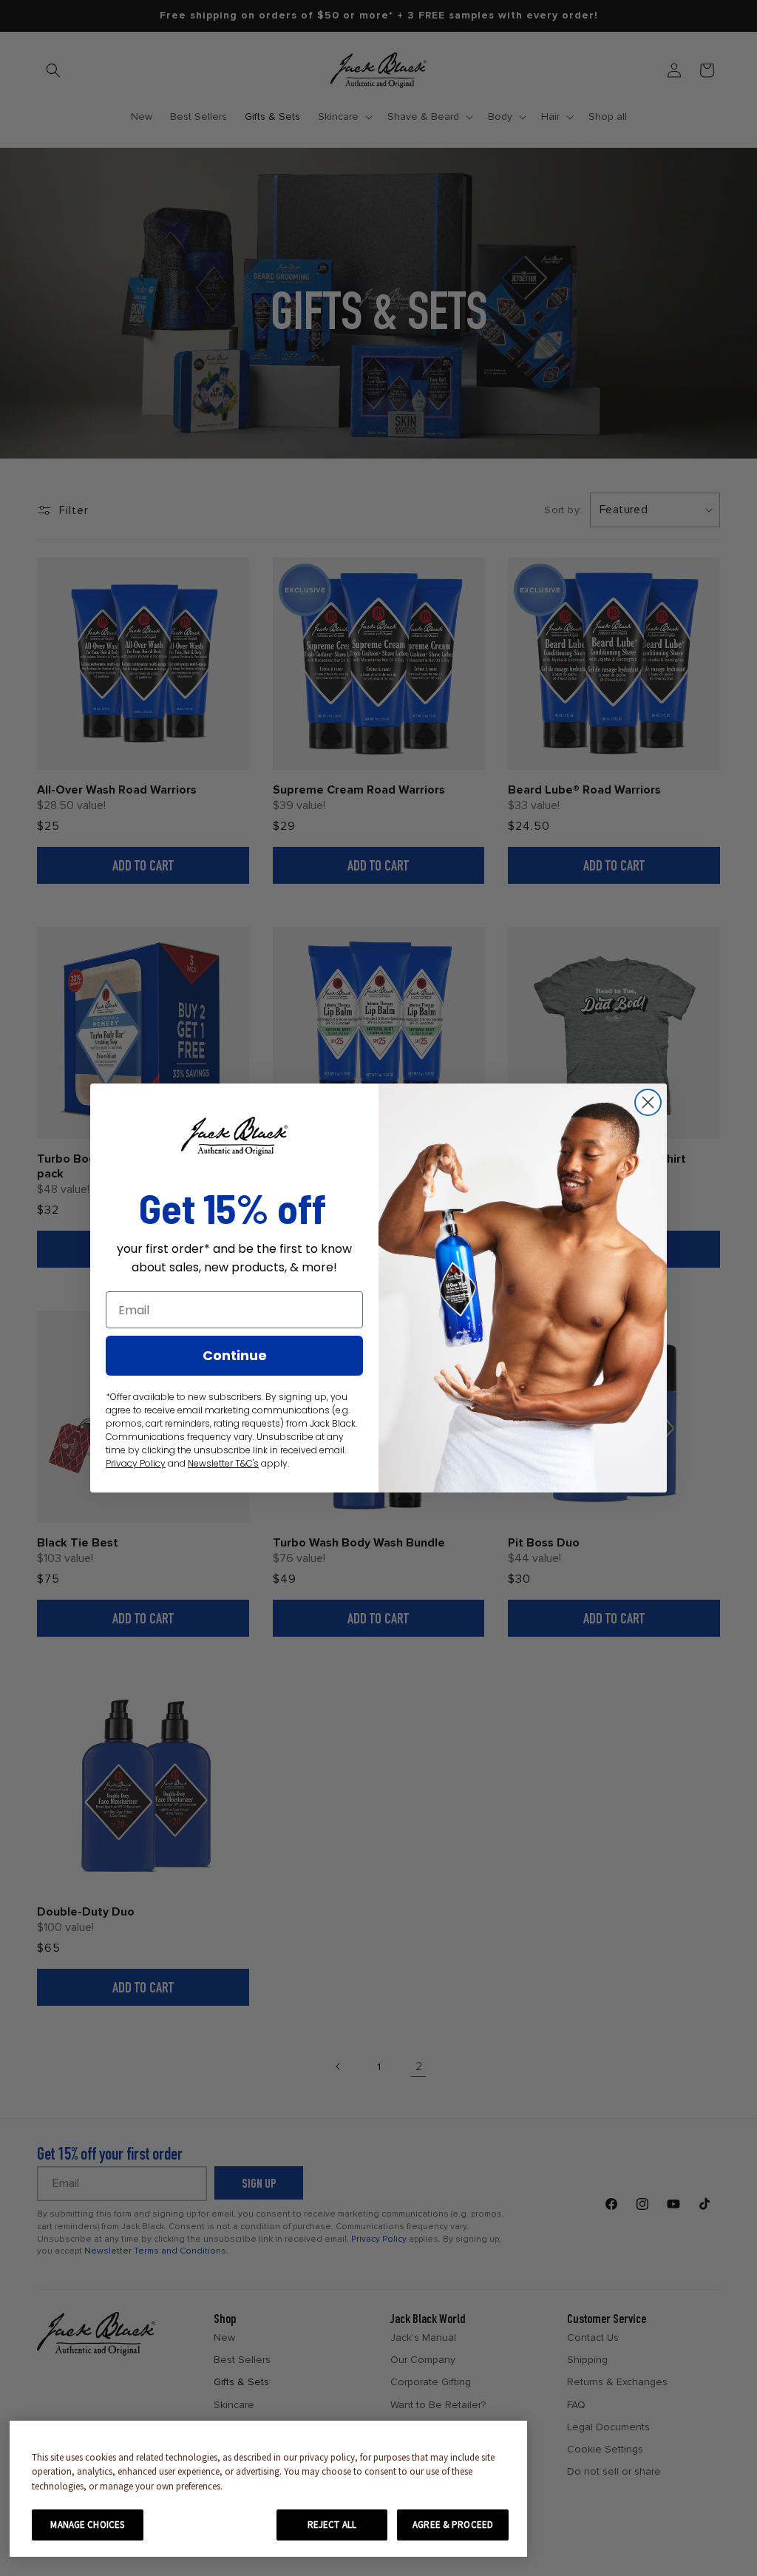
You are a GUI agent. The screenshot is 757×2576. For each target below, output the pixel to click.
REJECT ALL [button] (332, 2525)
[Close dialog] (648, 1102)
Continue (235, 1355)
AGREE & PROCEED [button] (453, 2525)
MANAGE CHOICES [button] (87, 2525)
